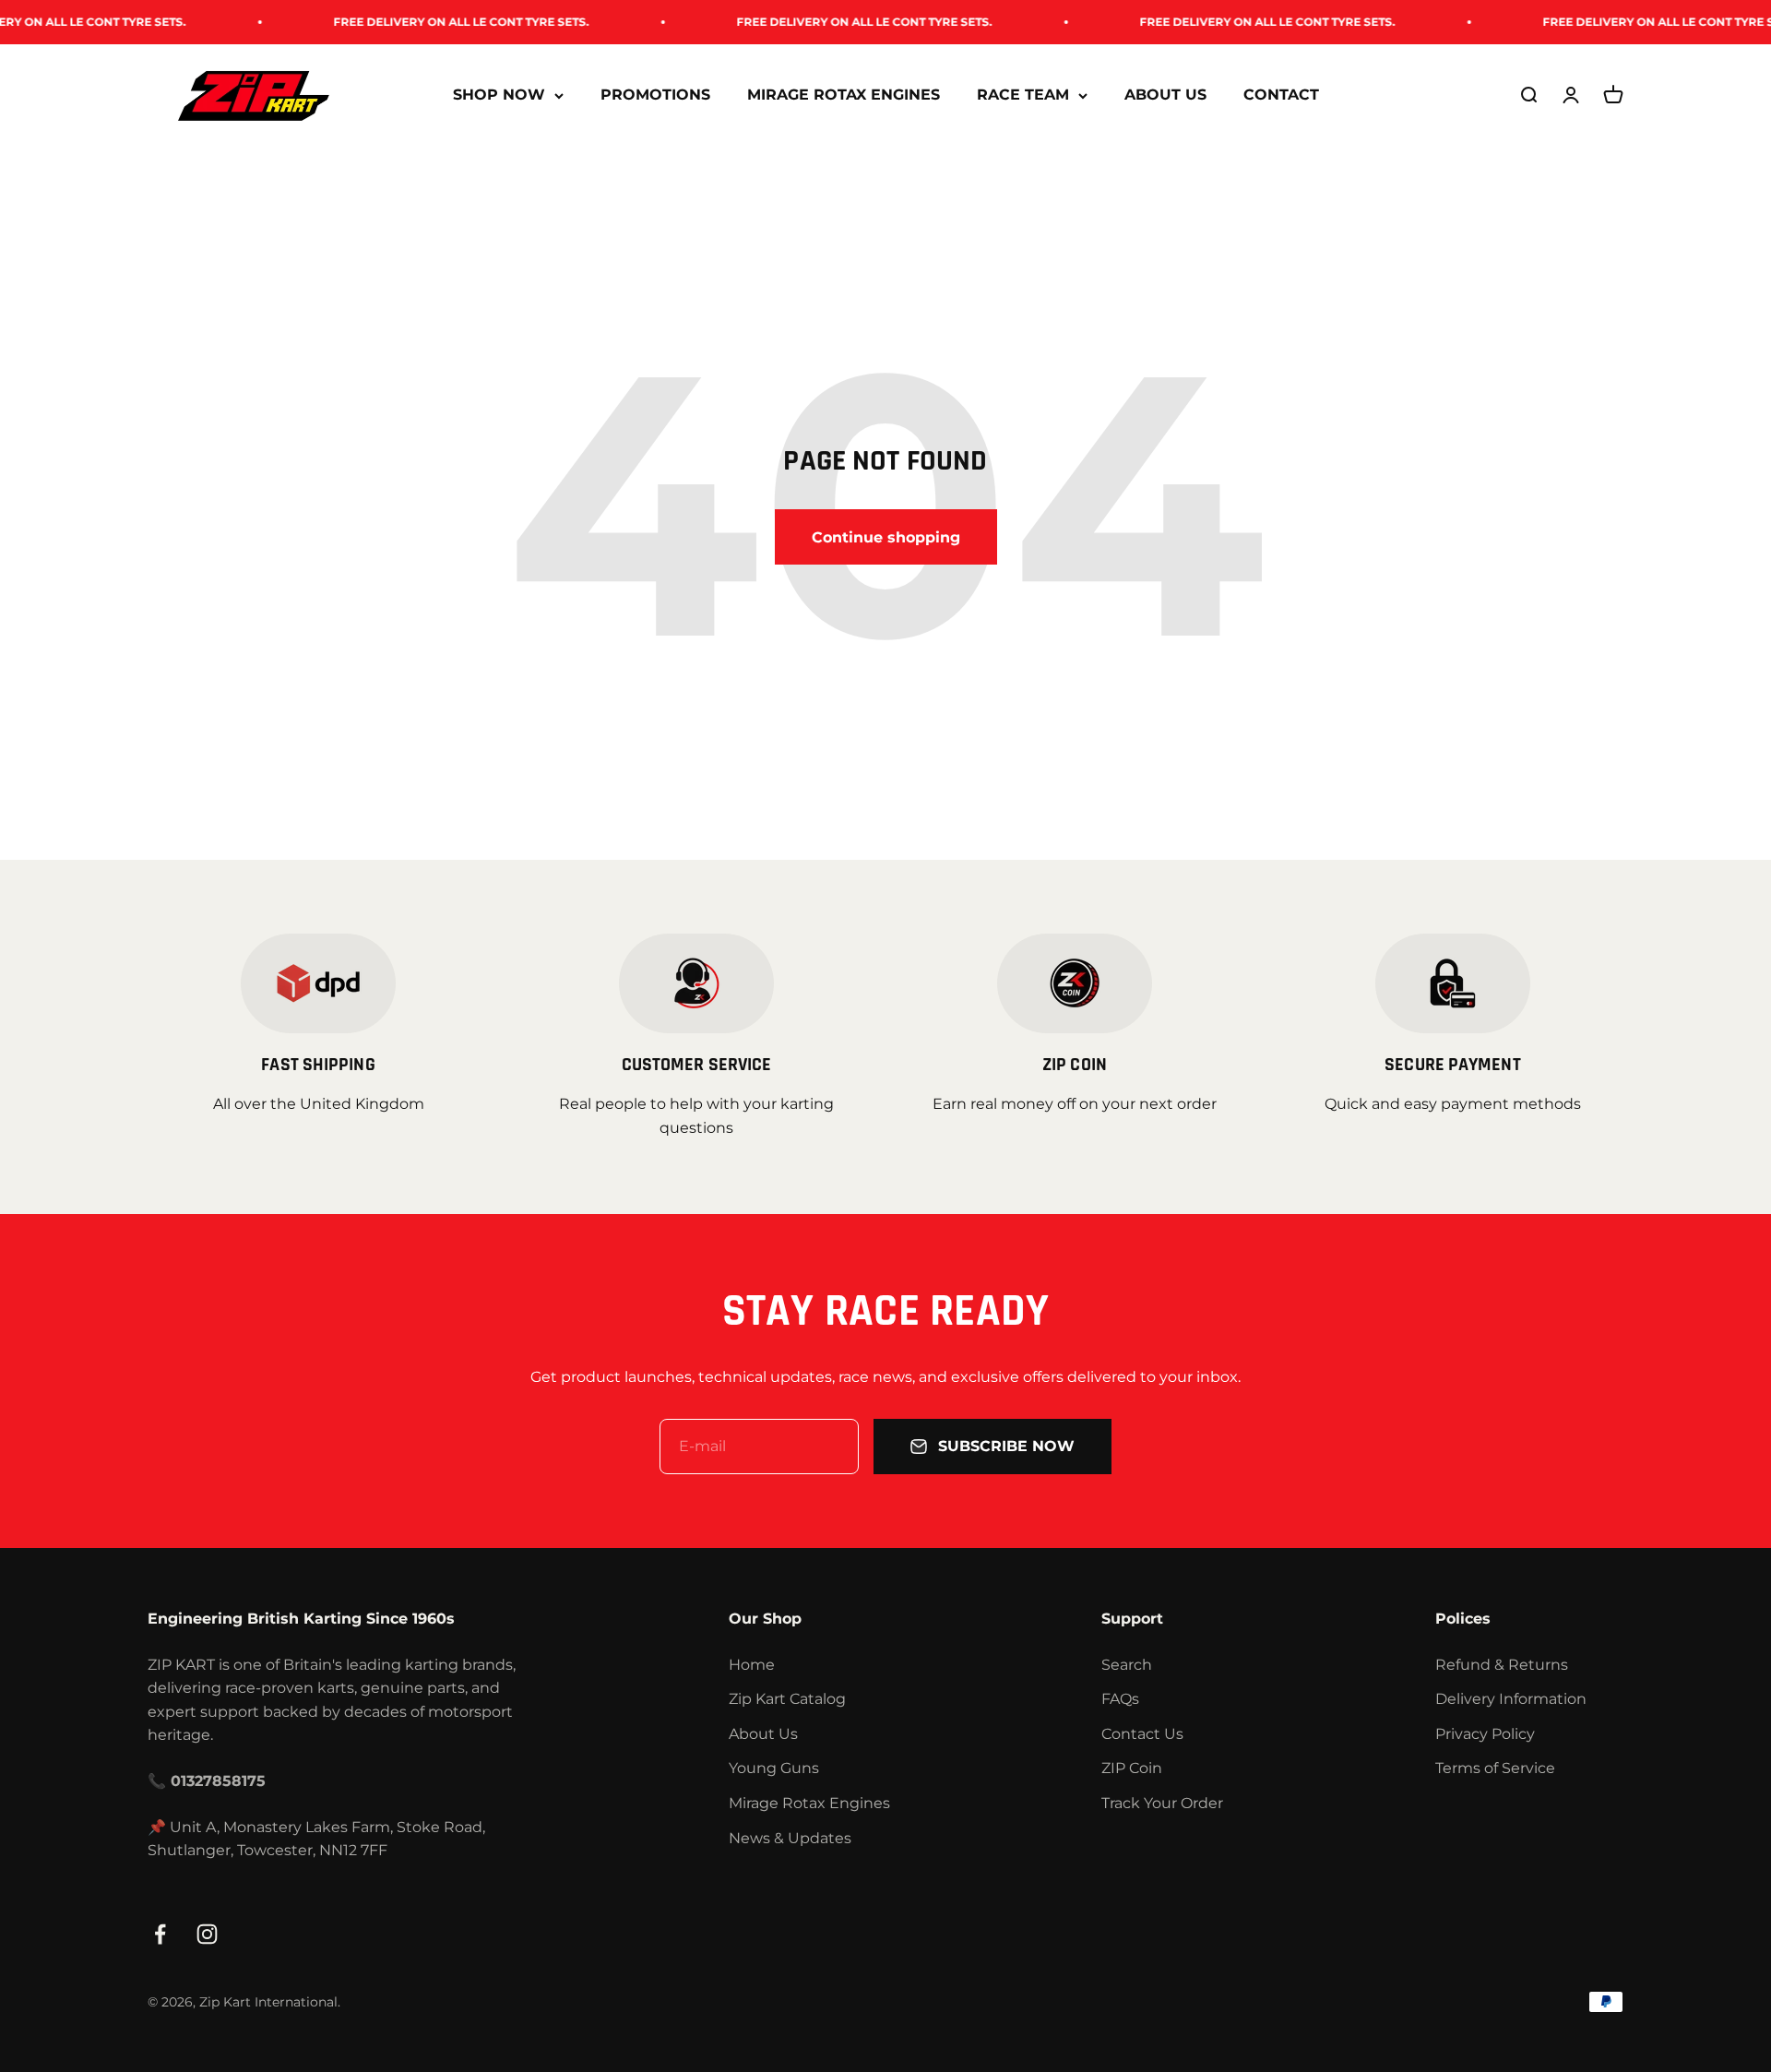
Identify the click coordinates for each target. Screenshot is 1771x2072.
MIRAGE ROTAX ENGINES (844, 95)
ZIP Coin (1132, 1768)
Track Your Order (1162, 1803)
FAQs (1120, 1699)
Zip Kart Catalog (787, 1699)
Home (752, 1665)
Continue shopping (886, 537)
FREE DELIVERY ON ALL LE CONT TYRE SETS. (413, 22)
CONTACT (1281, 95)
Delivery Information (1511, 1699)
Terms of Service (1495, 1768)
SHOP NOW (499, 95)
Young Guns (774, 1768)
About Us (763, 1734)
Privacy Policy (1485, 1734)
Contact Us (1142, 1734)
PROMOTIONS (655, 95)
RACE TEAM (1023, 95)
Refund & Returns (1502, 1665)
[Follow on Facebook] (160, 1934)
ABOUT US (1165, 95)
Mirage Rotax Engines (809, 1803)
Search (1127, 1665)
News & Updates (790, 1838)
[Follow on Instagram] (207, 1934)
